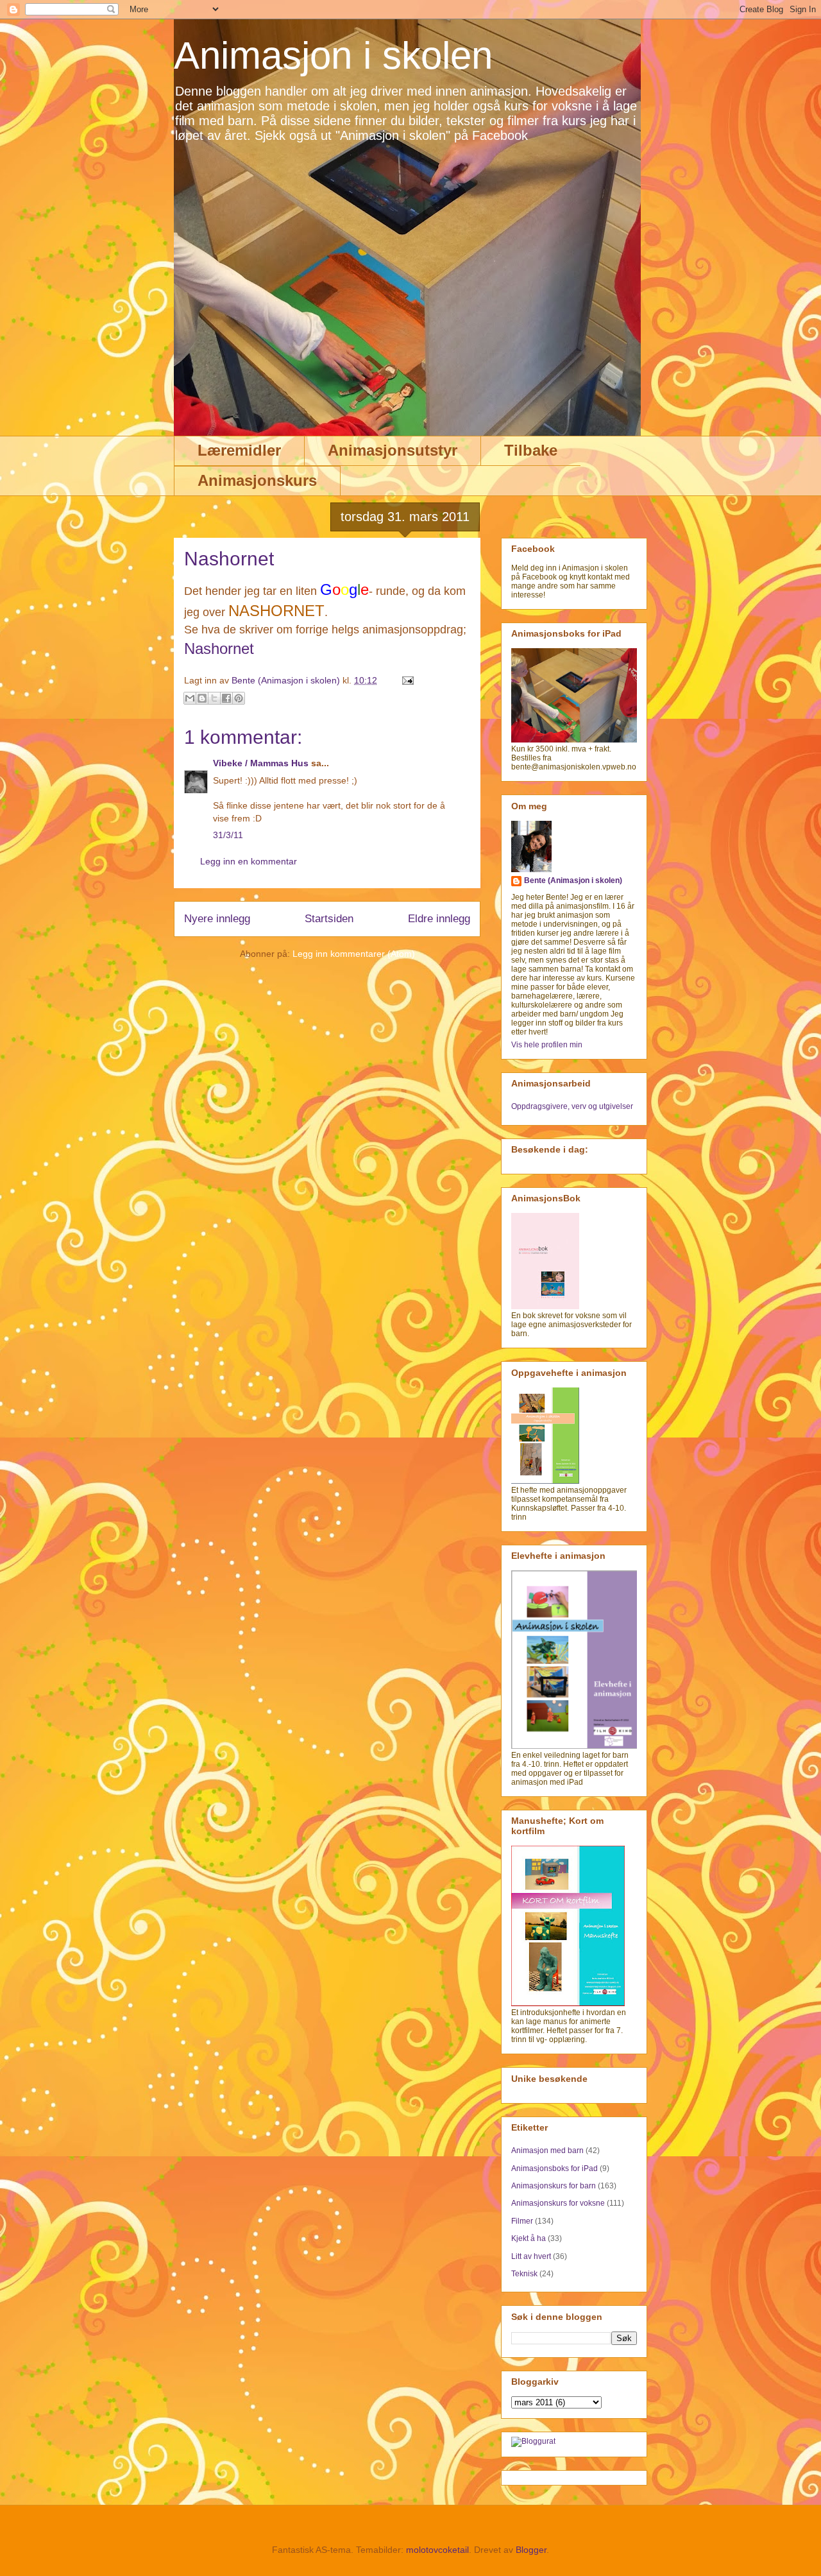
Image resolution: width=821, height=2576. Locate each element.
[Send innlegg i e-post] (406, 680)
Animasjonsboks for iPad (554, 2168)
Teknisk (524, 2274)
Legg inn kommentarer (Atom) (354, 954)
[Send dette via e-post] (190, 698)
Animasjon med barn (547, 2151)
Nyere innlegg (217, 919)
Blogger (531, 2550)
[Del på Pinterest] (239, 698)
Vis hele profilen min (547, 1045)
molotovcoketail (437, 2550)
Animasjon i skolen (333, 56)
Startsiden (329, 919)
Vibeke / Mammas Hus (261, 763)
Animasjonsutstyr (393, 450)
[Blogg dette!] (202, 698)
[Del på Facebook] (226, 698)
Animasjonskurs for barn (554, 2186)
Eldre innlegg (439, 919)
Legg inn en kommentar (249, 861)
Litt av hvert (531, 2256)
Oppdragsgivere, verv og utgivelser (572, 1106)
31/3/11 (228, 835)
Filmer (522, 2221)
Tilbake (531, 450)
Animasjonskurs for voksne (558, 2203)
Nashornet (219, 648)
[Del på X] (214, 698)
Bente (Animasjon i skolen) (573, 880)
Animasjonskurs (257, 480)
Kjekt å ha (529, 2238)
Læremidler (239, 450)
